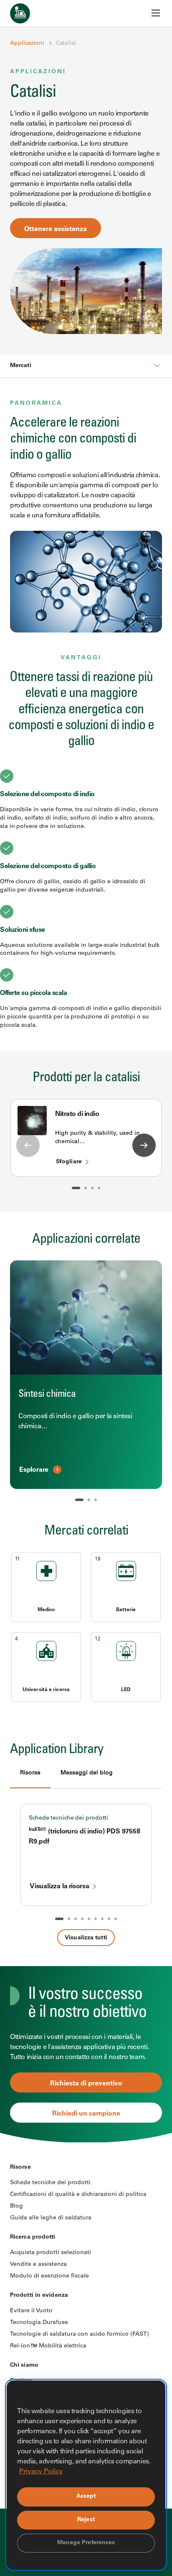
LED (126, 1690)
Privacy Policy (41, 2472)
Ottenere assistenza (56, 229)
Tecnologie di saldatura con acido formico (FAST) (80, 2334)
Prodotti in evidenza (39, 2296)
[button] (76, 1188)
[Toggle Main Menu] (156, 13)
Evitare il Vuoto (31, 2311)
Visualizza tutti (86, 1938)
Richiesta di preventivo (86, 2084)
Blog (16, 2206)
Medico (46, 1610)
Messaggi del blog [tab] (87, 1773)
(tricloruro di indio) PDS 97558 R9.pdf (85, 1837)
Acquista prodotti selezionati (51, 2253)
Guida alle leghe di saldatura (51, 2218)
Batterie (126, 1610)
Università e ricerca (46, 1690)
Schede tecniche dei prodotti (68, 1818)
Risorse (20, 2167)
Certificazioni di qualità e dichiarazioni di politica (78, 2195)
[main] (86, 1071)
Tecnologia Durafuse (39, 2323)
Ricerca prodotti (33, 2237)
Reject (86, 2520)
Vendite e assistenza (38, 2265)
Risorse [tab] (30, 1773)
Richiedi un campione (86, 2114)
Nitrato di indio (77, 1114)
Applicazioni (27, 44)
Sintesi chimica (47, 1395)
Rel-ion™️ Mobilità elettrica (48, 2346)
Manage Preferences (86, 2543)
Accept (86, 2496)
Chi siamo (24, 2365)
